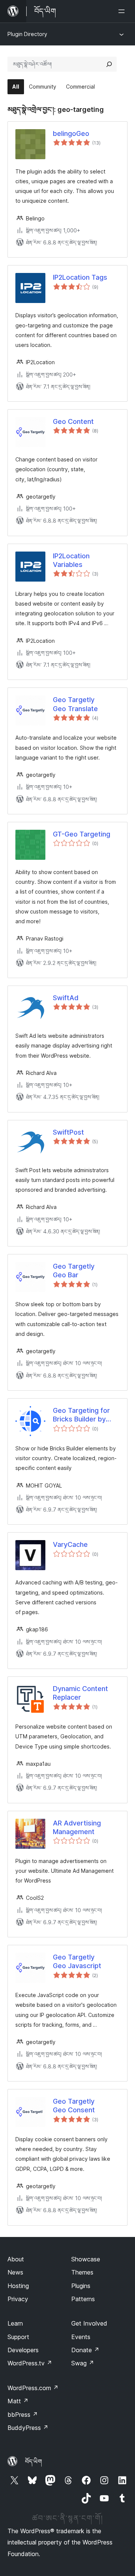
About (16, 2259)
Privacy (18, 2299)
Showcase (86, 2259)
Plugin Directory (27, 34)
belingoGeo (71, 133)
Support (18, 2337)
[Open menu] (123, 11)
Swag (83, 2363)
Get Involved (89, 2323)
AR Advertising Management (77, 1827)
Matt (18, 2401)
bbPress (23, 2415)
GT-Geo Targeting (82, 834)
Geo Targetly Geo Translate (75, 704)
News (15, 2272)
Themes (82, 2272)
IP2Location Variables (71, 560)
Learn (15, 2323)
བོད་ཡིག (34, 2461)
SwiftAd (66, 998)
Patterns (83, 2299)
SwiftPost (68, 1132)
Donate (85, 2350)
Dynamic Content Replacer (80, 1693)
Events (81, 2337)
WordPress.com (33, 2388)
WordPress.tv (30, 2363)
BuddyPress (28, 2428)
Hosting (18, 2286)
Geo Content (73, 421)
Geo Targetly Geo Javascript (77, 1961)
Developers (23, 2350)
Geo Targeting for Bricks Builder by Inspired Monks (81, 1415)
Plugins (81, 2286)
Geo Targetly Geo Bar (74, 1271)
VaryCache (70, 1544)
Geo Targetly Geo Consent (74, 2106)
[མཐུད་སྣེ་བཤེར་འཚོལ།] (109, 64)
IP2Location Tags (80, 277)
